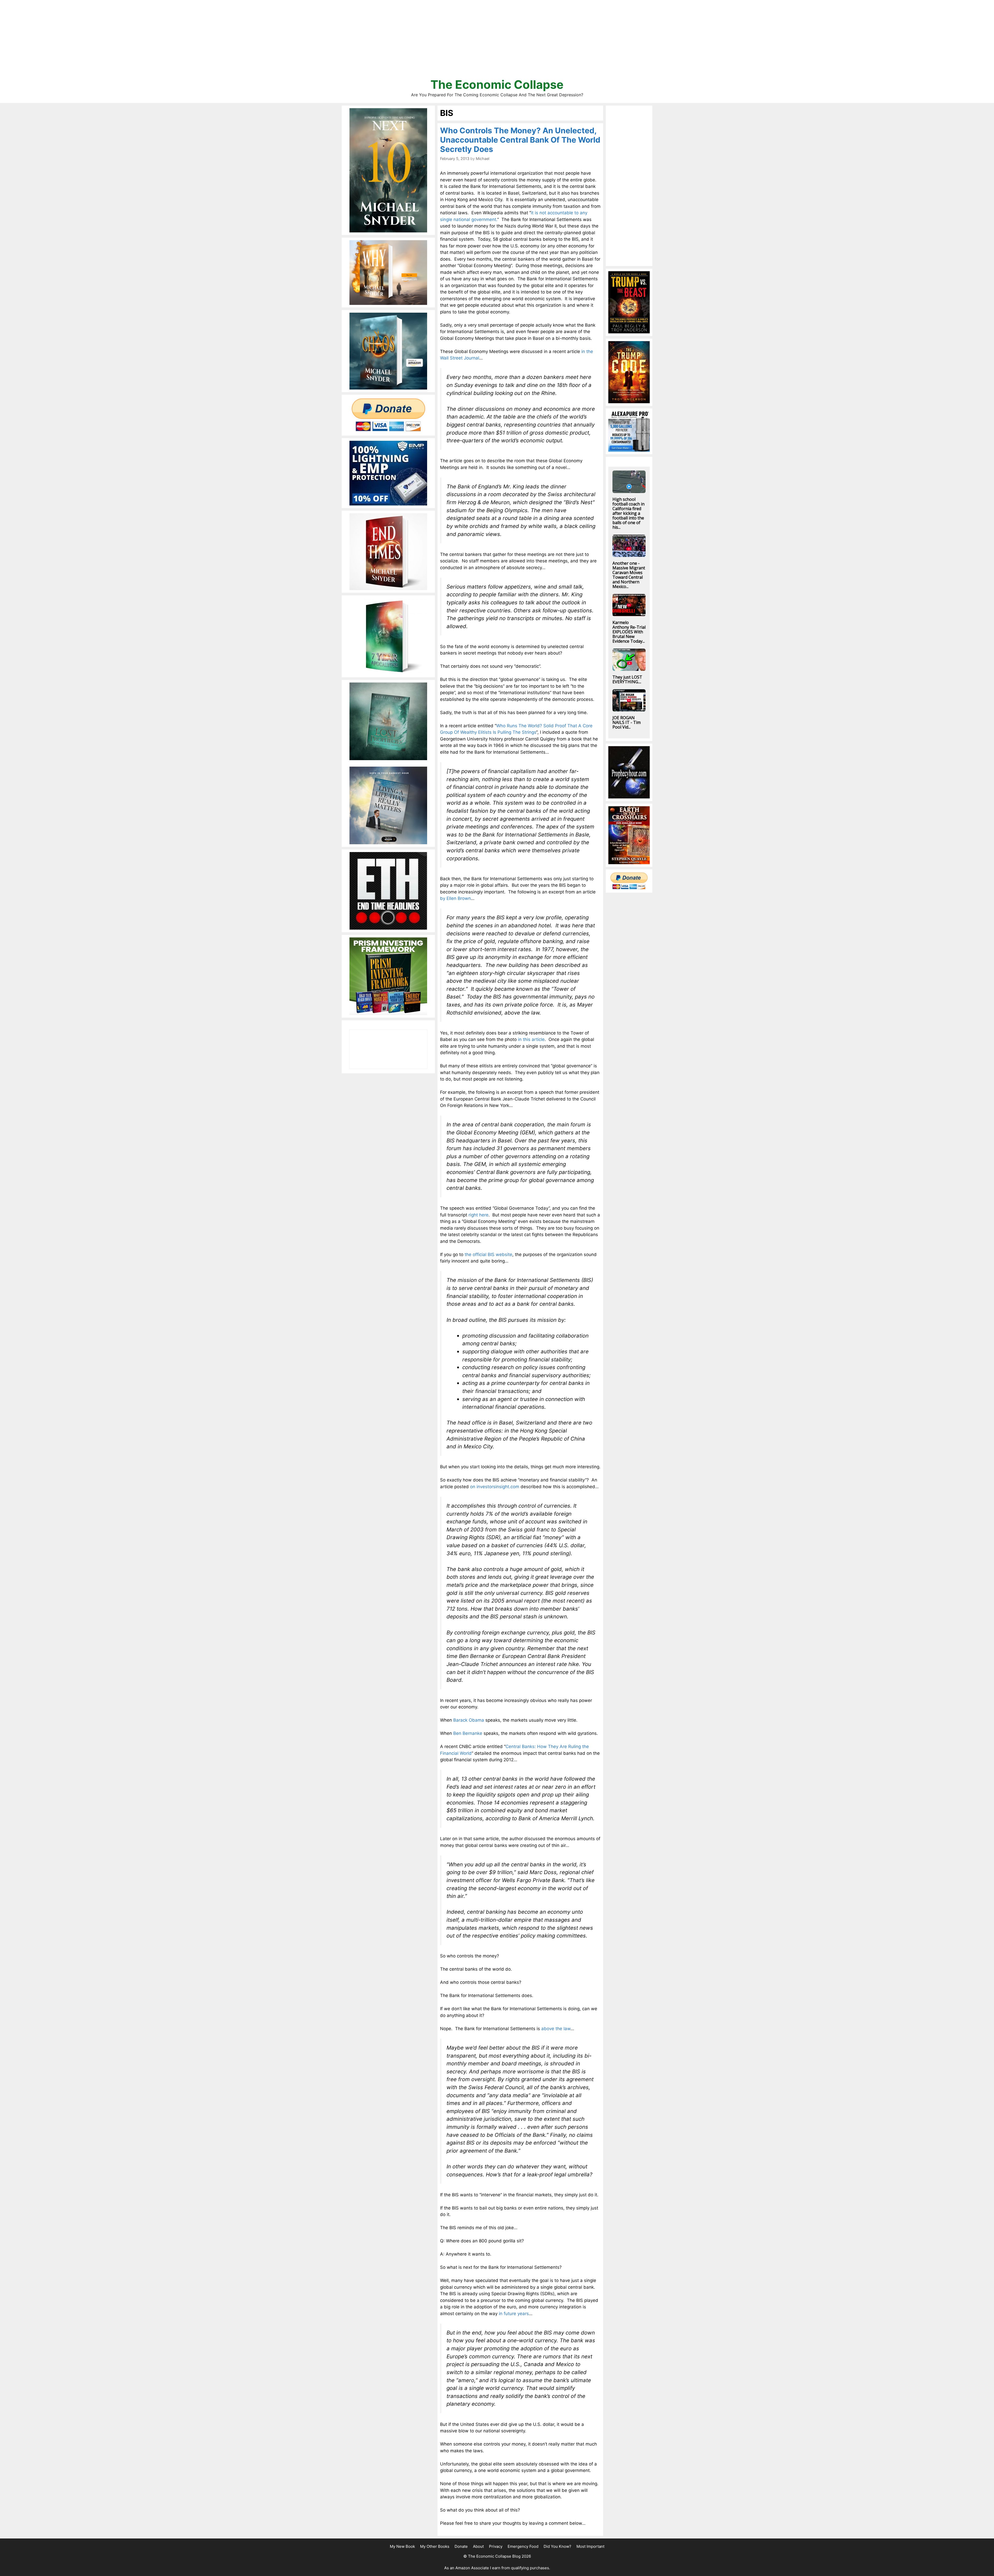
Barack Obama (469, 1720)
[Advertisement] (497, 41)
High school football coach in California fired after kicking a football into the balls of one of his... (628, 513)
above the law (556, 2029)
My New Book (402, 2546)
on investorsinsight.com (495, 1487)
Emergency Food (523, 2546)
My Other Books (435, 2546)
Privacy (496, 2546)
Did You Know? (557, 2546)
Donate (461, 2546)
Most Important (590, 2546)
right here (478, 1215)
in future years (514, 2314)
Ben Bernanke (468, 1733)
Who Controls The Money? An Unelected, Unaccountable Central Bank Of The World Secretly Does (520, 140)
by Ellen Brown (455, 898)
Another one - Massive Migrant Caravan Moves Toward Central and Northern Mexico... (629, 575)
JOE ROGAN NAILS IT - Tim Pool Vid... (627, 722)
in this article (531, 1039)
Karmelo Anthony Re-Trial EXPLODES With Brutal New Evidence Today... (629, 632)
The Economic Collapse (497, 85)
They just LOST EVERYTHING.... (627, 679)
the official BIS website (488, 1254)
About (478, 2546)
